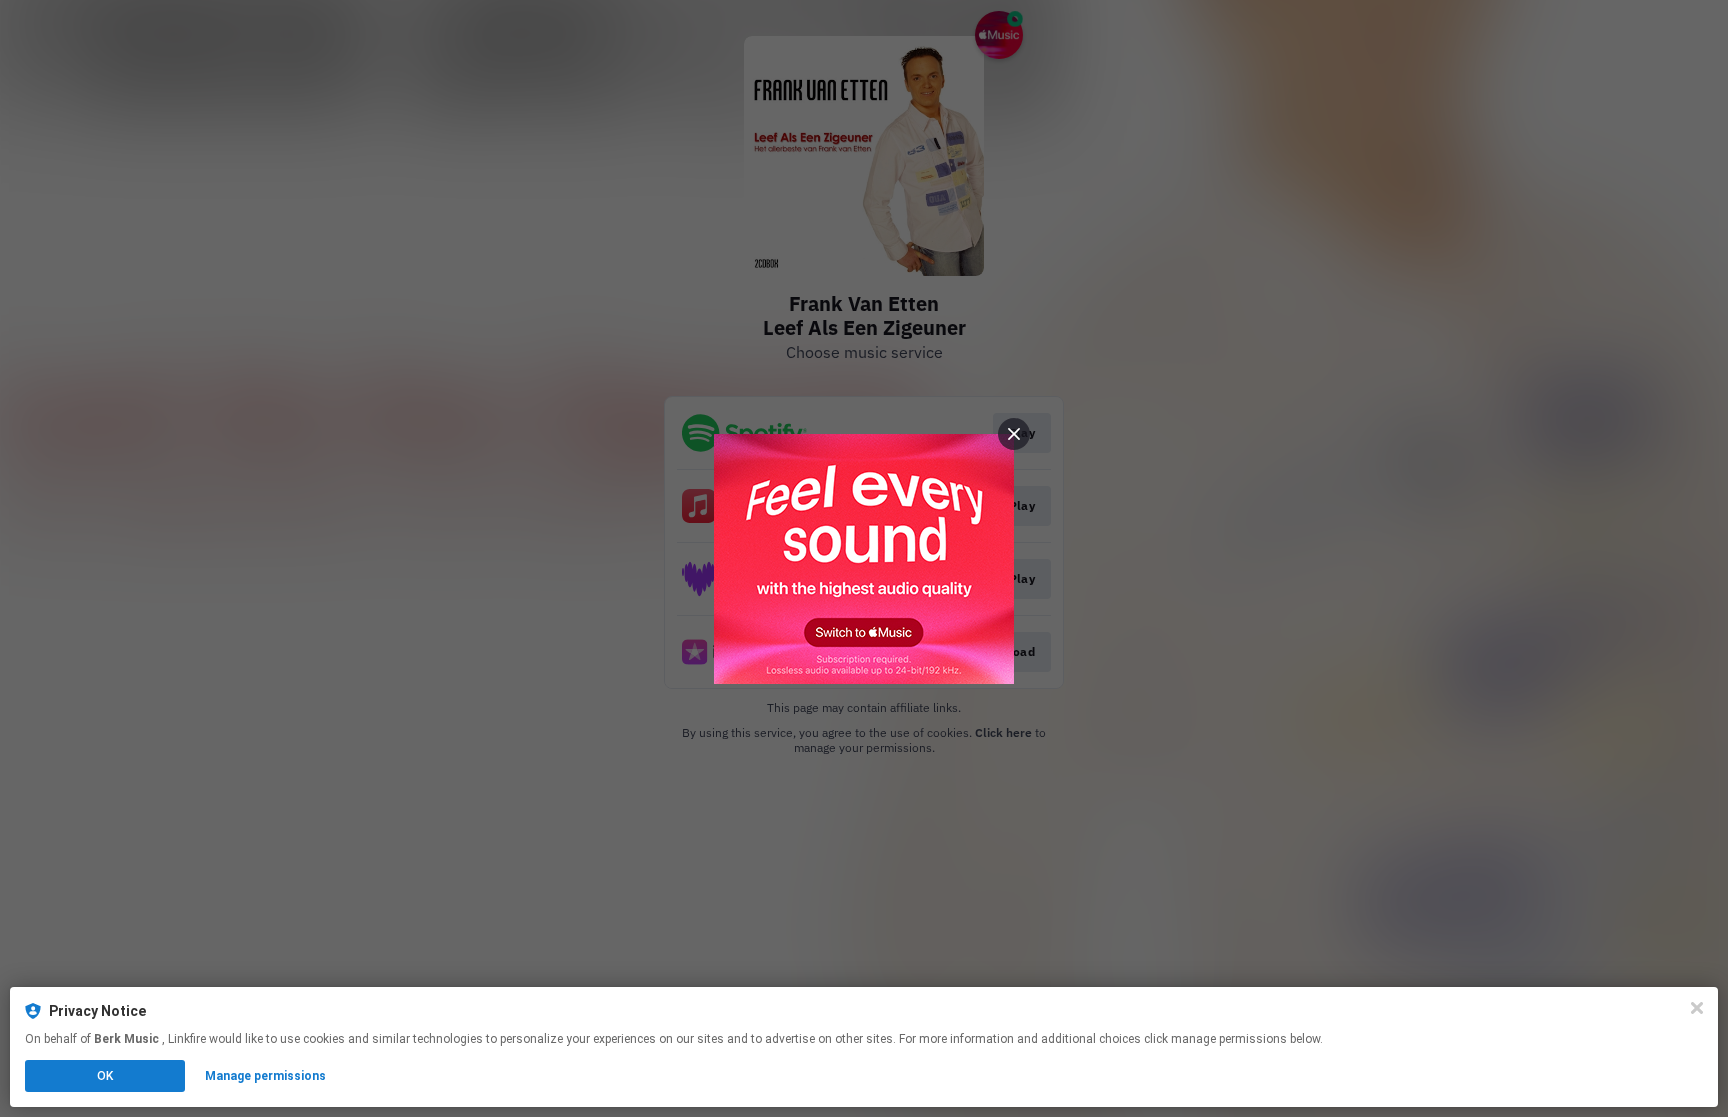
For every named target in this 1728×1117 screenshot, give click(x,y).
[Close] (1697, 1008)
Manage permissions (265, 1076)
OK (105, 1076)
